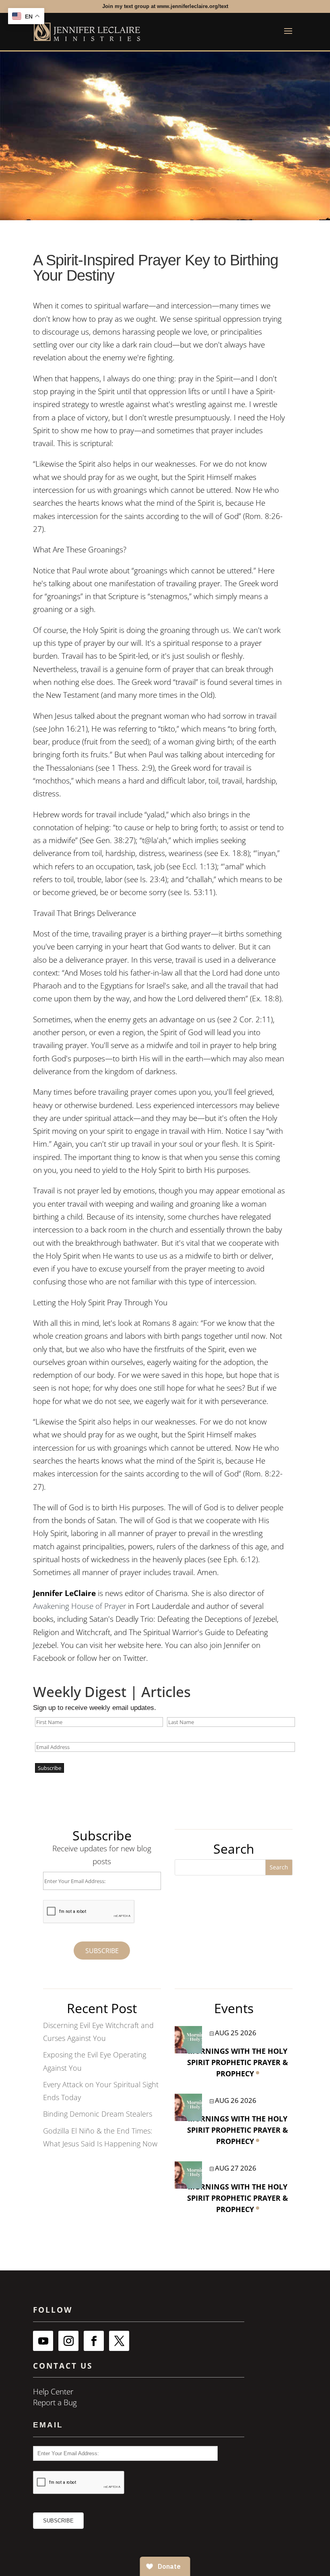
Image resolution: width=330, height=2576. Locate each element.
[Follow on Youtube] (43, 2341)
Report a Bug (55, 2402)
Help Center (53, 2392)
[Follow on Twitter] (119, 2341)
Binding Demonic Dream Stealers (98, 2114)
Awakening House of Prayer (80, 1606)
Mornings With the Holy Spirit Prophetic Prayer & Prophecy (238, 2062)
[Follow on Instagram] (68, 2341)
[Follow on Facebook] (94, 2341)
